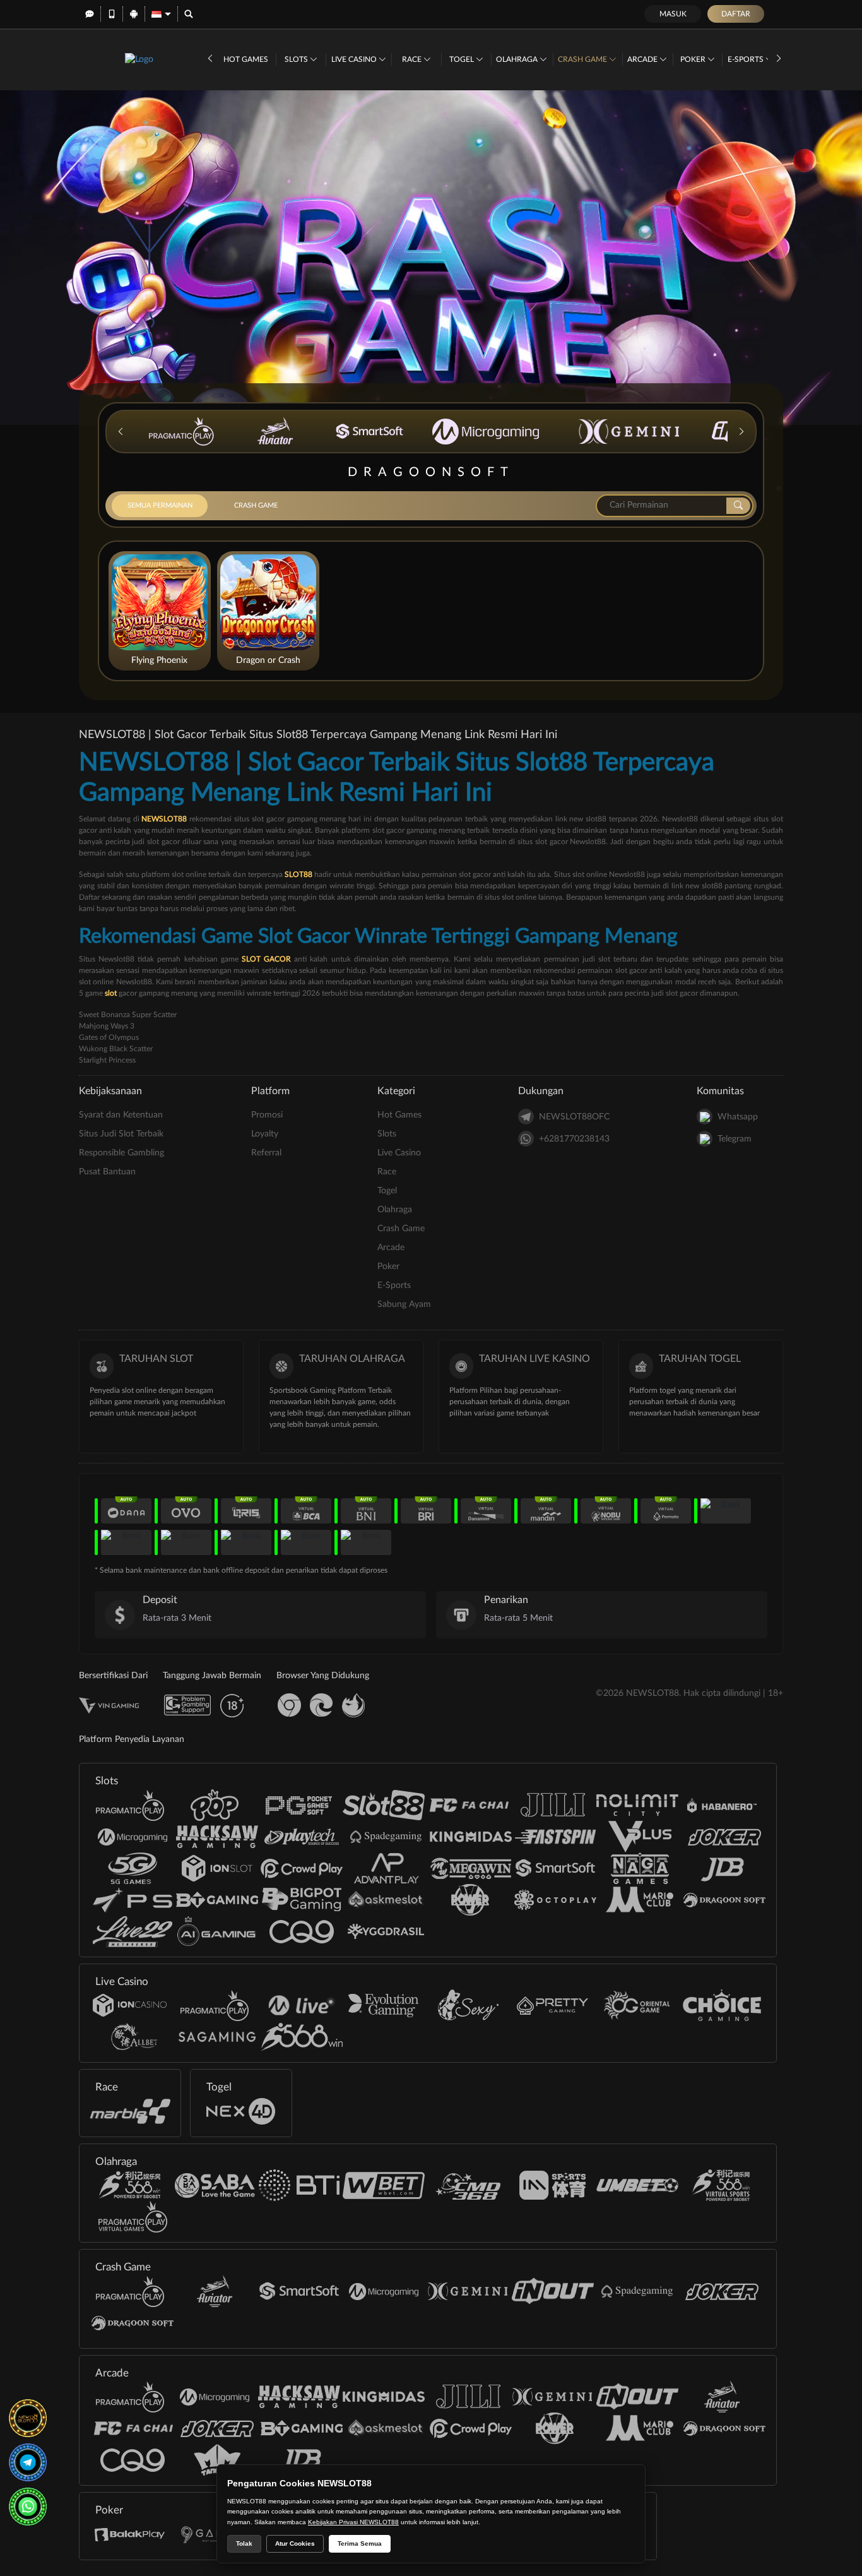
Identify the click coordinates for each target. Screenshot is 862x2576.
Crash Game (583, 59)
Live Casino (355, 59)
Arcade (643, 59)
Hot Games (246, 59)
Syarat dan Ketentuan (121, 1115)
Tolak (244, 2543)
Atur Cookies (295, 2543)
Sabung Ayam (404, 1304)
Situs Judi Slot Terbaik (121, 1134)
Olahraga (518, 59)
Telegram (735, 1139)
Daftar (736, 14)
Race (413, 59)
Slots (297, 59)
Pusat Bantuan (107, 1172)
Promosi (267, 1115)
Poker (694, 59)
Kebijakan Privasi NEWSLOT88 (353, 2522)
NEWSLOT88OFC (574, 1117)
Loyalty (265, 1134)
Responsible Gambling (121, 1153)
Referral (266, 1153)
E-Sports (747, 59)
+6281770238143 (574, 1139)
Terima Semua (360, 2543)
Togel (463, 59)
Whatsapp (738, 1117)
